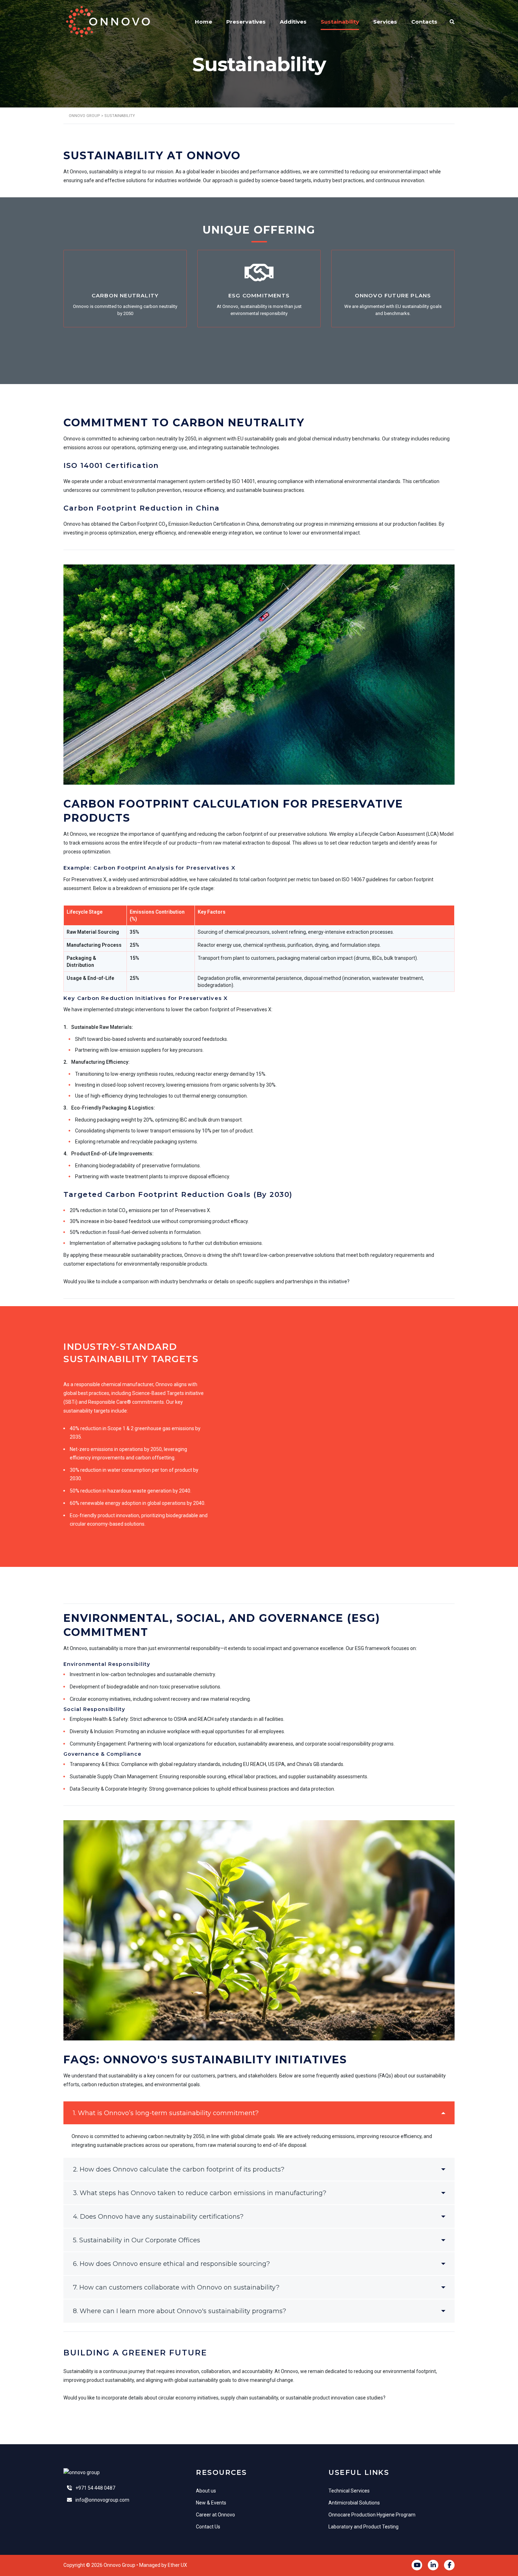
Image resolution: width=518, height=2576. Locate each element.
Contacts (424, 22)
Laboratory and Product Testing (363, 2527)
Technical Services (349, 2491)
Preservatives (246, 22)
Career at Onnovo (215, 2515)
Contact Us (208, 2527)
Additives (293, 22)
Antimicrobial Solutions (354, 2503)
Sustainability (340, 22)
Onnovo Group (119, 2565)
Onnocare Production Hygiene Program (372, 2515)
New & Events (211, 2503)
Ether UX (177, 2565)
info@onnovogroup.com (102, 2500)
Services (385, 22)
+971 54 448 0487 (95, 2488)
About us (206, 2491)
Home (204, 22)
